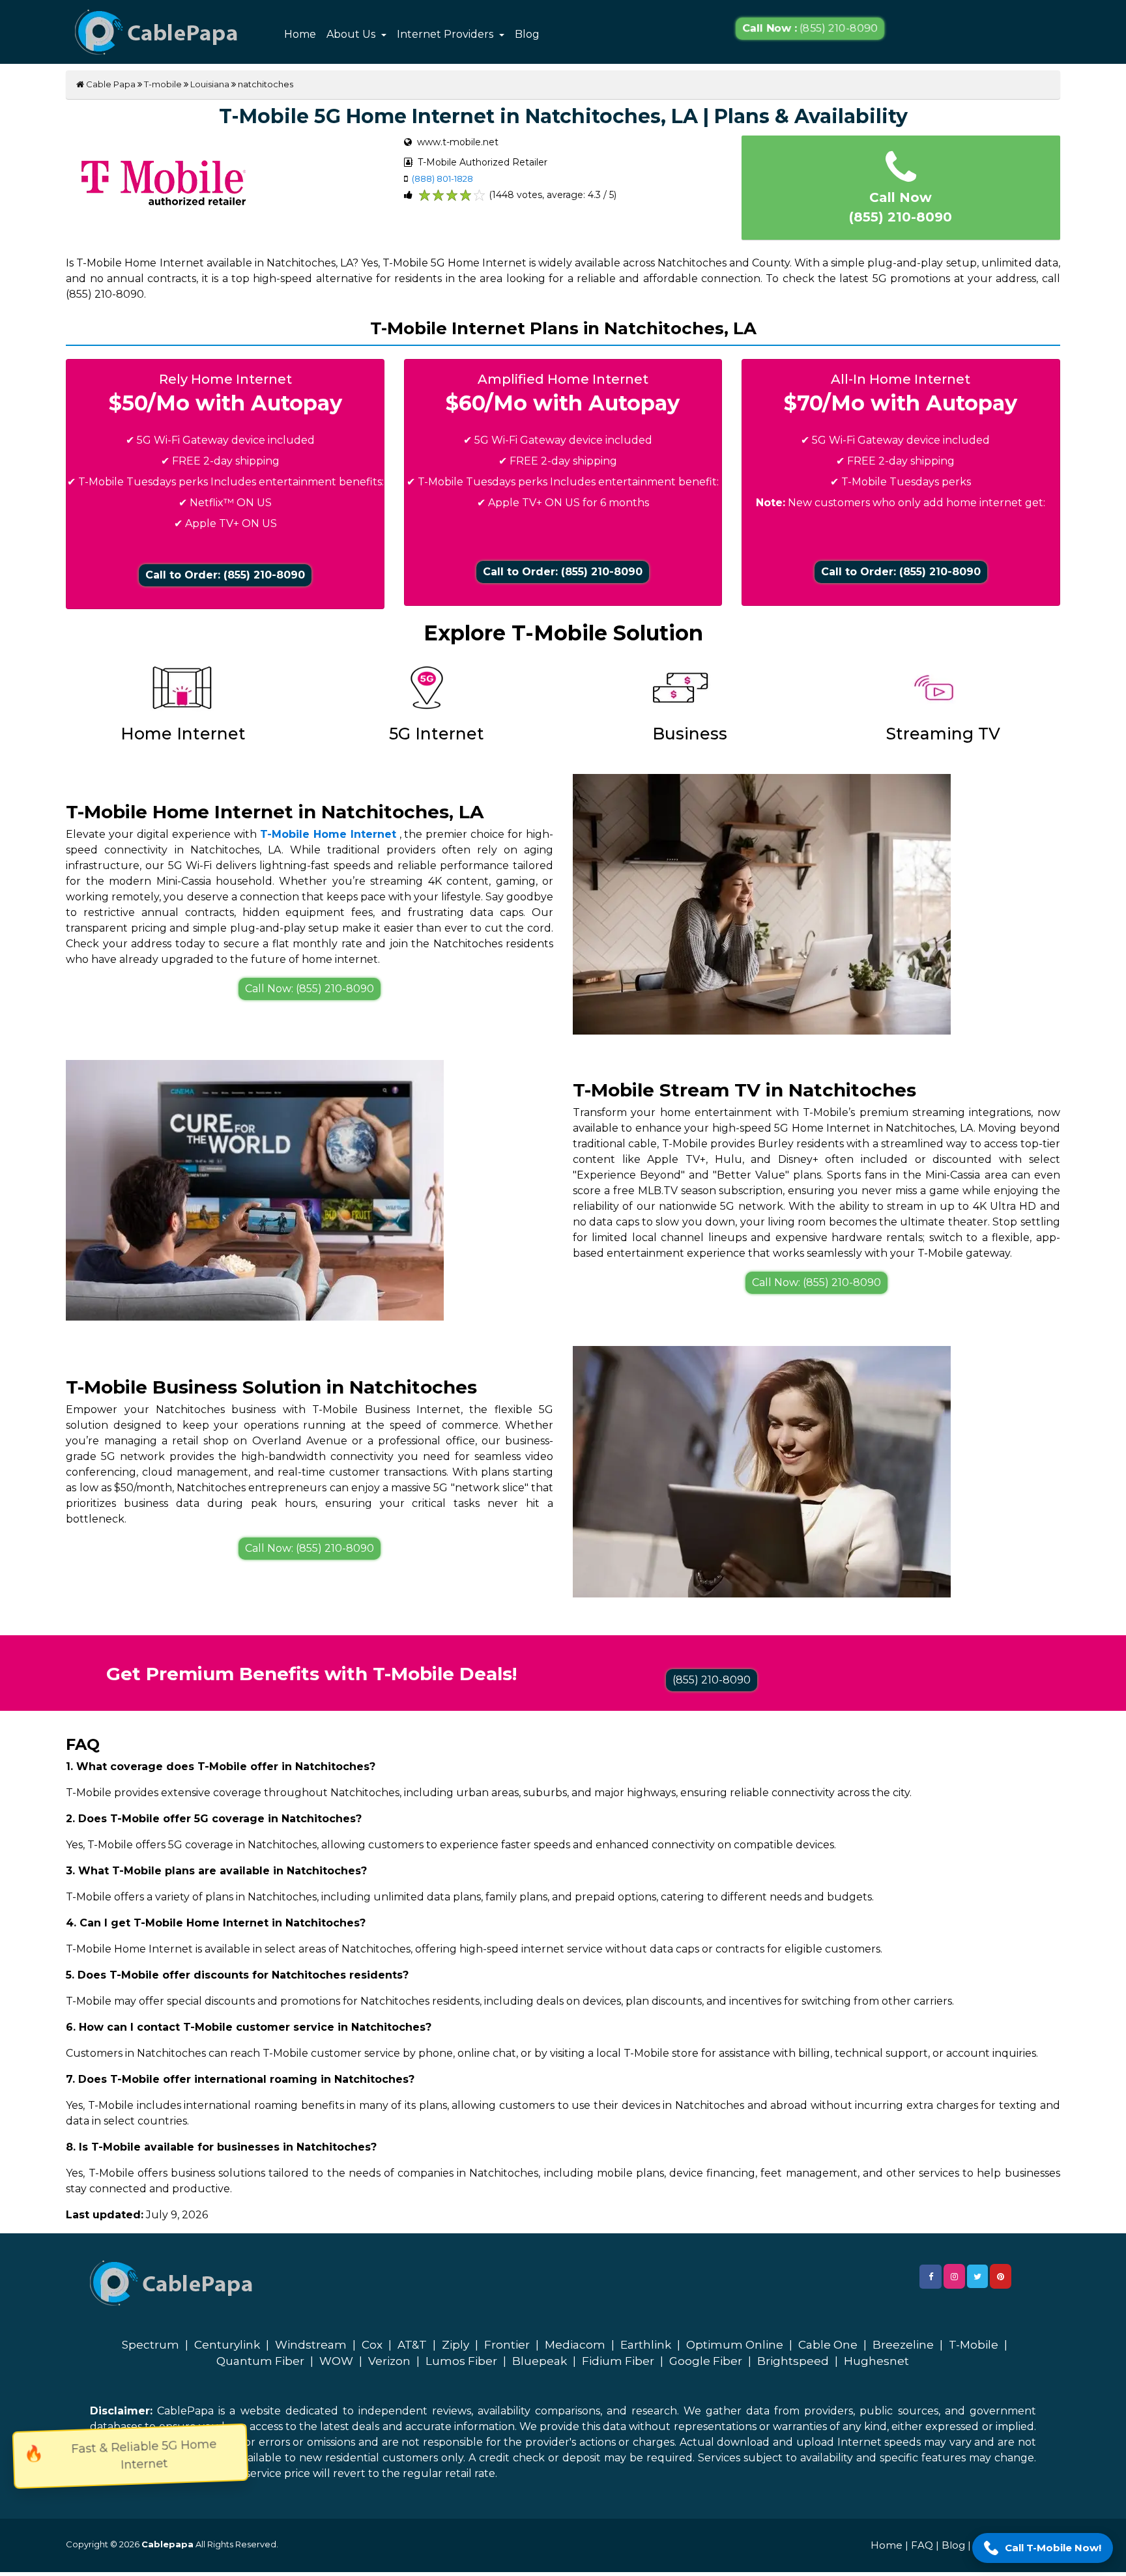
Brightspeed (793, 2361)
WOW (336, 2361)
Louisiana (210, 84)
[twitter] (977, 2276)
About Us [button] (352, 34)
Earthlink (646, 2345)
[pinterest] (1001, 2276)
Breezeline (903, 2345)
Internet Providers (446, 34)
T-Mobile (974, 2345)
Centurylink (227, 2345)
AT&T (412, 2345)
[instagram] (954, 2276)
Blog (527, 34)
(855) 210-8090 (810, 29)
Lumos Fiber (461, 2361)
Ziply (455, 2345)
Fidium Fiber (618, 2361)
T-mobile (163, 84)
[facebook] (931, 2277)
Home (300, 34)
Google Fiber (706, 2361)
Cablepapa (167, 2544)
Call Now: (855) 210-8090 (310, 989)
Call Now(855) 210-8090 (901, 207)
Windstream (311, 2345)
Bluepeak (540, 2361)
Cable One (828, 2345)
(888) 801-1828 (442, 179)
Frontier (507, 2345)
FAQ (922, 2545)
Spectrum (151, 2345)
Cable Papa (110, 84)
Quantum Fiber (260, 2361)
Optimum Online (735, 2345)
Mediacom (575, 2345)
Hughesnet (876, 2361)
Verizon (389, 2361)
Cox (372, 2345)
